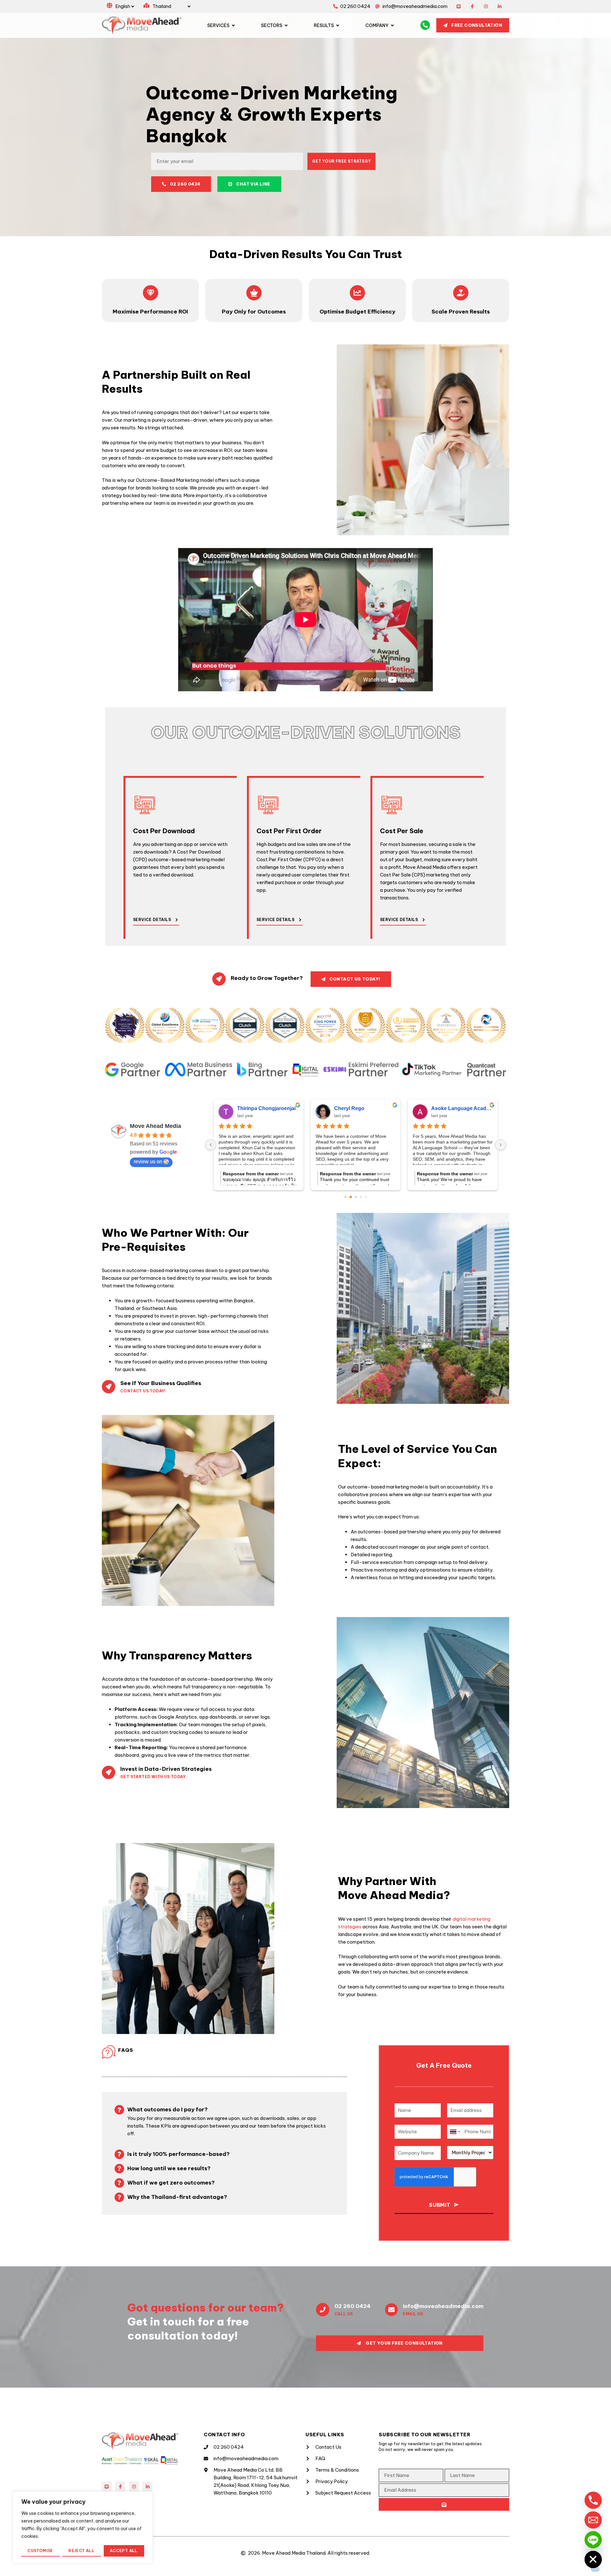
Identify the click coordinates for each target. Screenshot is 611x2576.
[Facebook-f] (472, 7)
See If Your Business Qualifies (161, 1383)
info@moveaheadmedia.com (443, 2306)
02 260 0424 (352, 2306)
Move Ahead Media (155, 1126)
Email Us (413, 2314)
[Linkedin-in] (499, 7)
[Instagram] (486, 7)
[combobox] (455, 2132)
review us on (148, 1161)
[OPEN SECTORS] (286, 25)
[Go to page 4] (366, 1197)
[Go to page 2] (356, 1197)
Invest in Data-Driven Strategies (166, 1769)
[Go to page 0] (345, 1197)
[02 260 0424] (323, 2310)
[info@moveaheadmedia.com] (391, 2310)
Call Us (344, 2314)
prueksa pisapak (354, 1108)
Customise (40, 2551)
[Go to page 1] (351, 1197)
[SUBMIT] (444, 2504)
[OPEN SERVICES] (233, 25)
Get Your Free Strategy (341, 161)
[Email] (593, 2520)
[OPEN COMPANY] (392, 25)
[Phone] (593, 2500)
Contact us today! (143, 1391)
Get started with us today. (154, 1777)
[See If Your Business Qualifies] (109, 1387)
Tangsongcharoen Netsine (268, 1108)
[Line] (459, 7)
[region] (83, 2527)
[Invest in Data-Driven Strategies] (109, 1772)
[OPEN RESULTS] (338, 25)
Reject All (81, 2551)
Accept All (124, 2551)
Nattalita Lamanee (453, 1108)
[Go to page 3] (361, 1197)
